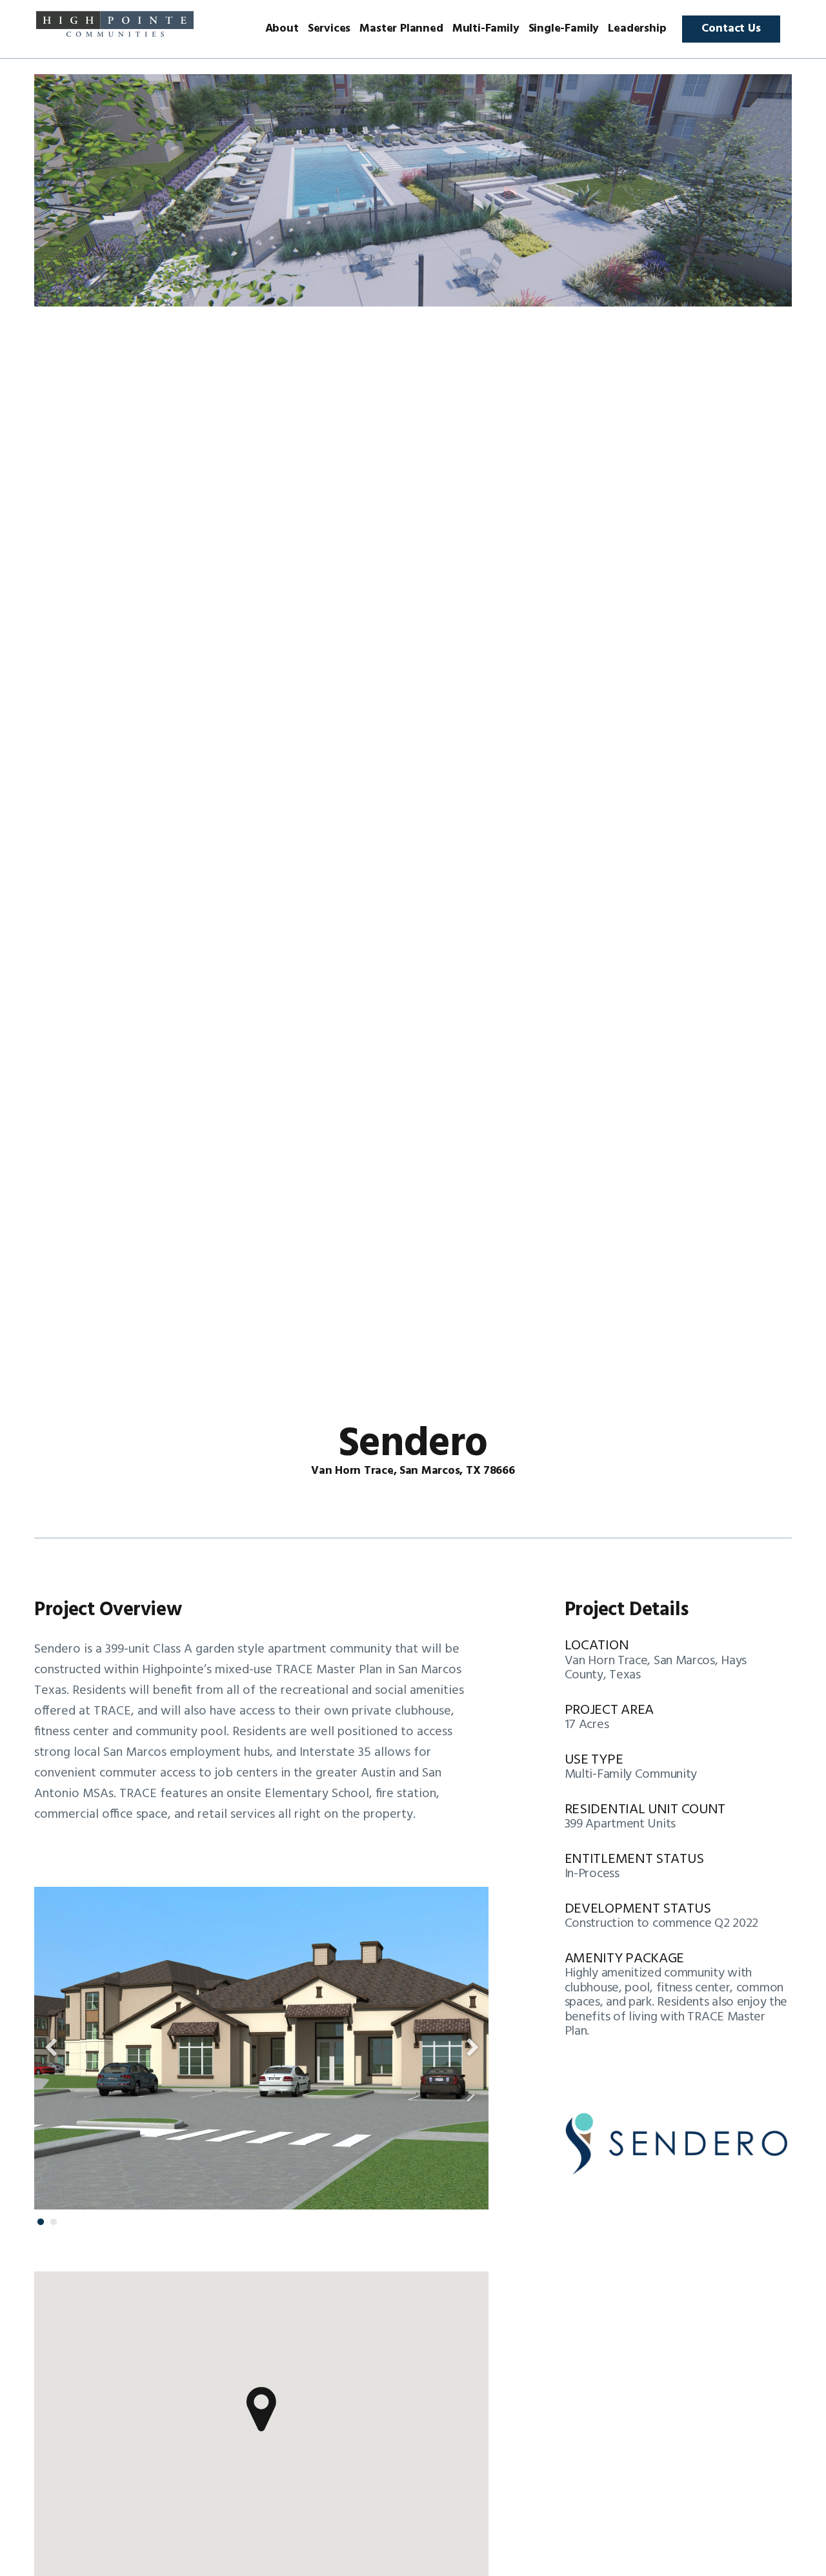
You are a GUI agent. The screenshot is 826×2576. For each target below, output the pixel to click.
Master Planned (401, 29)
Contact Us (731, 29)
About (282, 29)
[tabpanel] (261, 2048)
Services (329, 29)
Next (472, 2048)
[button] (261, 2410)
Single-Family (564, 29)
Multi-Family (486, 29)
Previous (50, 2048)
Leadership (637, 29)
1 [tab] (41, 2222)
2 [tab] (54, 2222)
